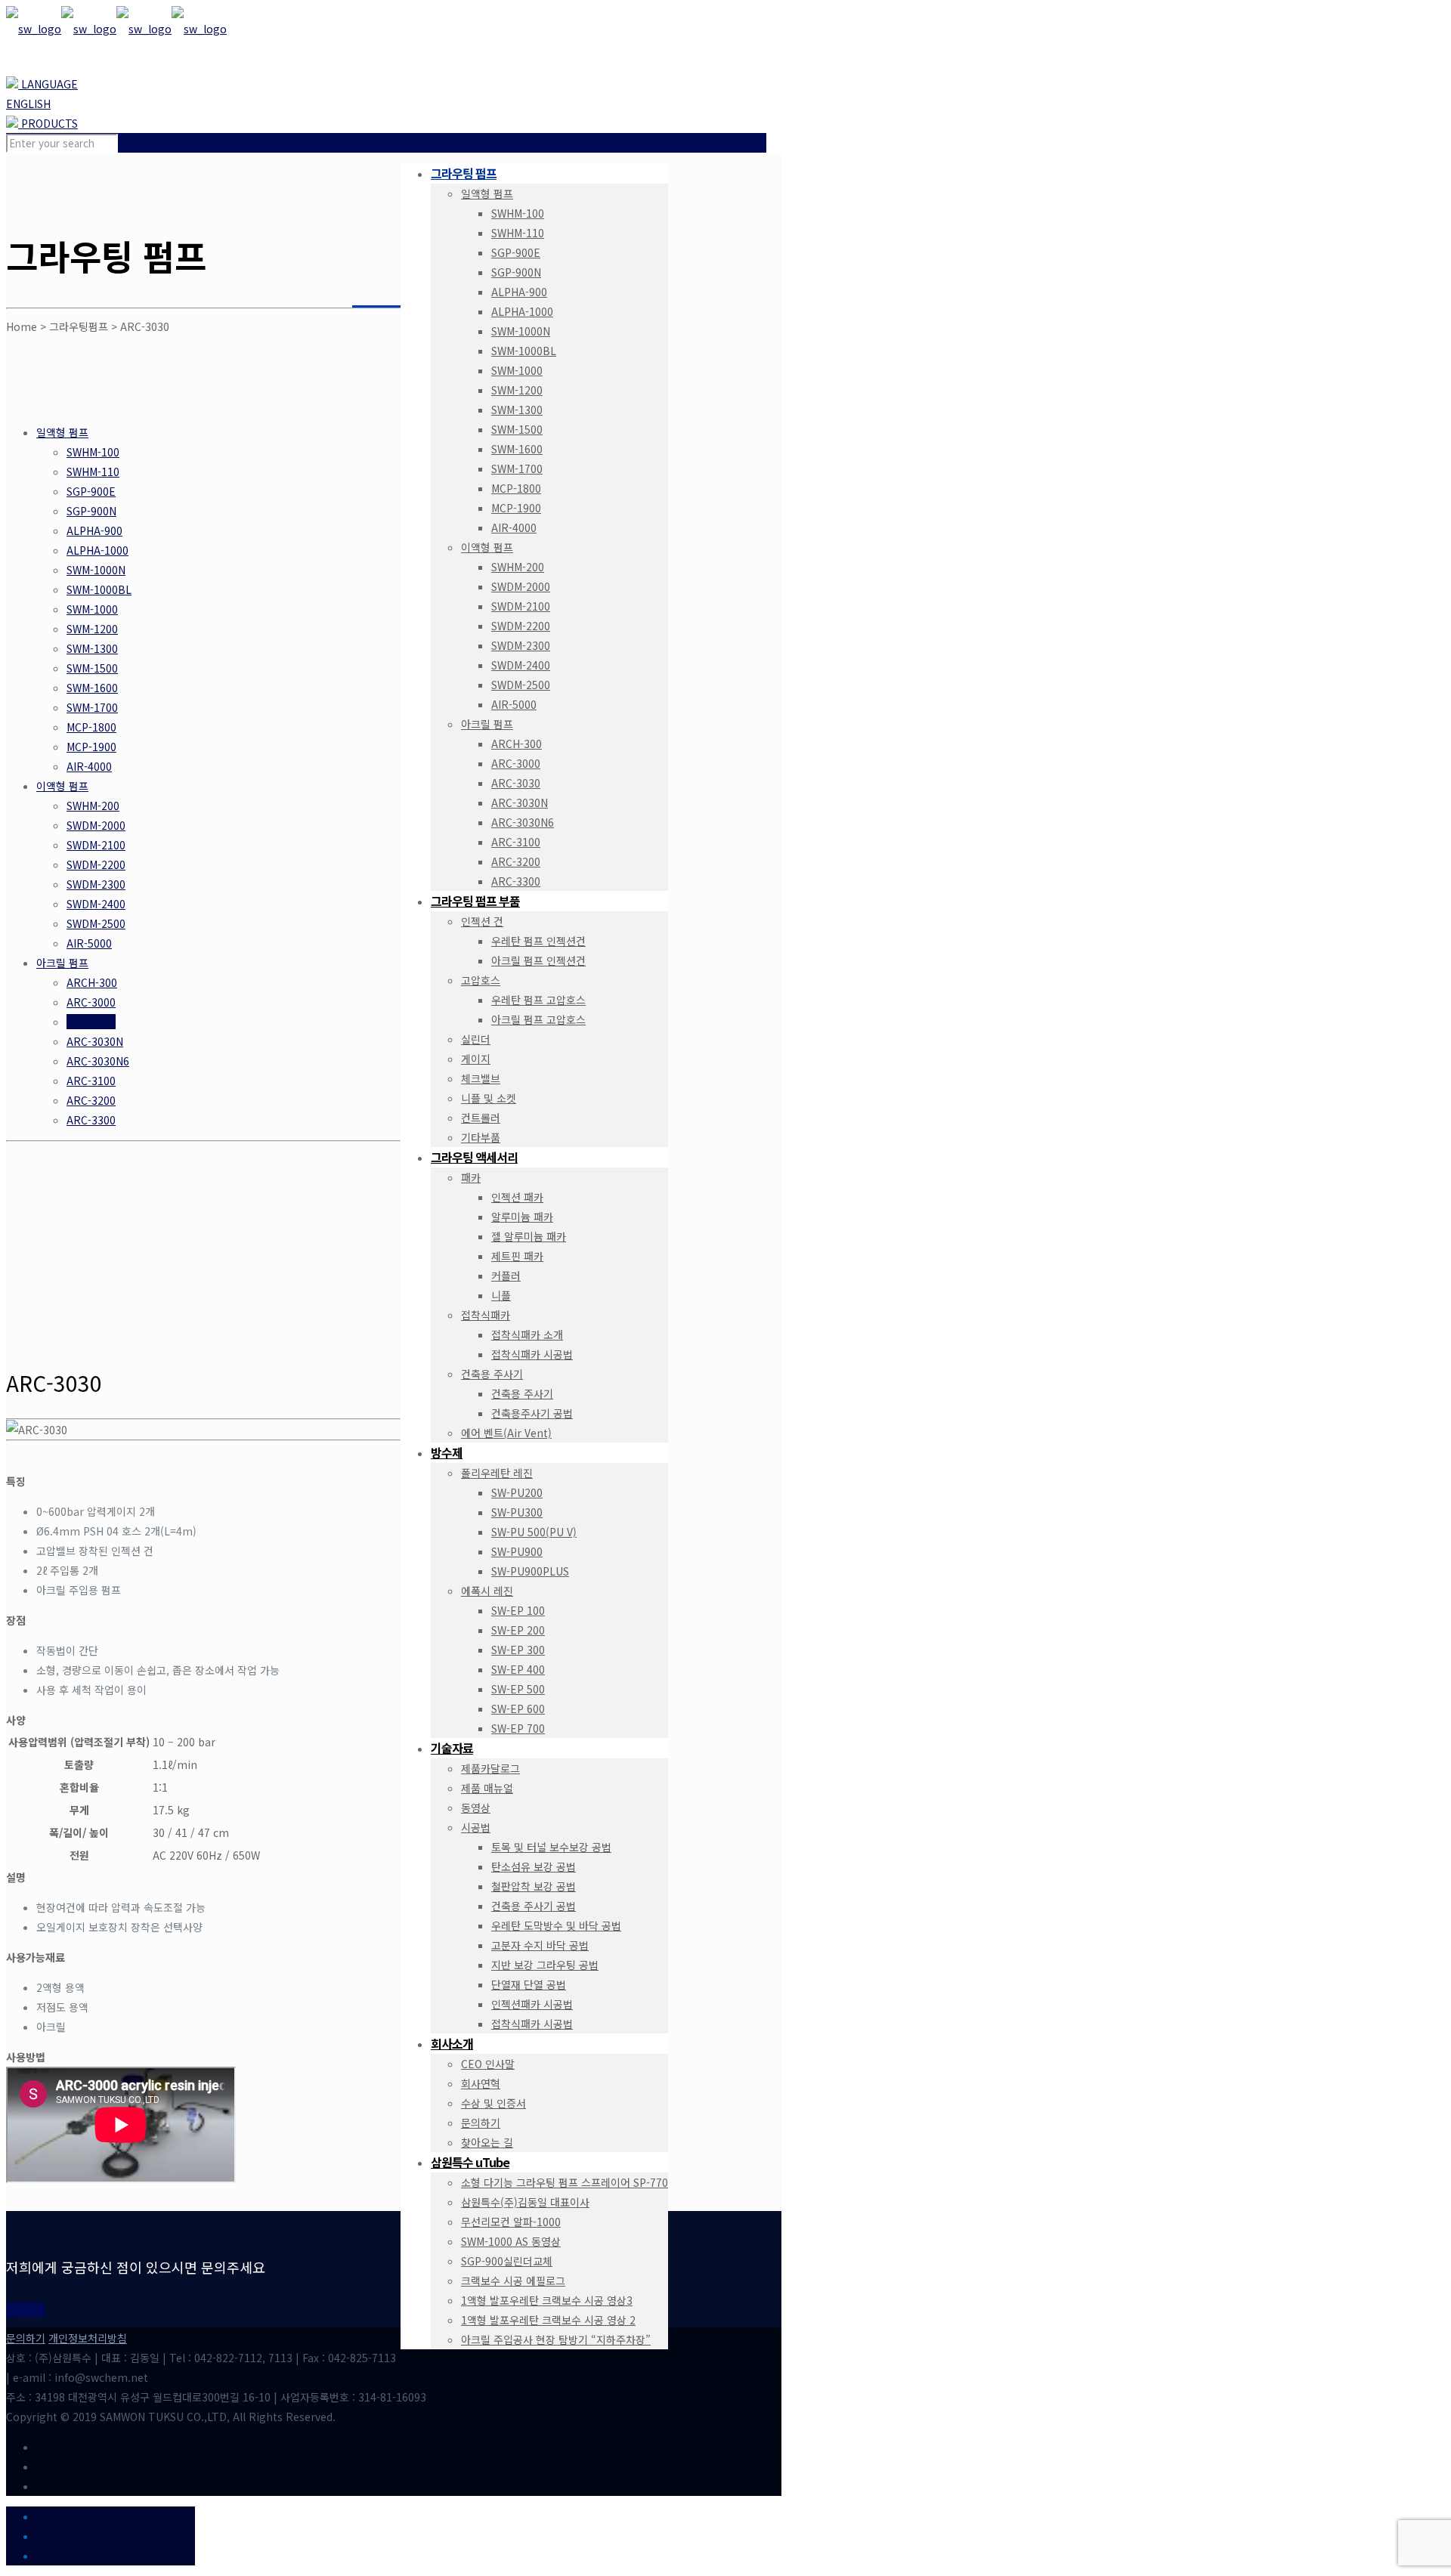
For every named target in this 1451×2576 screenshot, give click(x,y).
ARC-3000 (91, 1002)
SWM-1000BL (99, 589)
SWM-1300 (92, 648)
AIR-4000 (89, 766)
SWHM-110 (93, 472)
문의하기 (26, 2338)
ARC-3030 (91, 1022)
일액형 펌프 (62, 432)
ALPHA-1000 (97, 550)
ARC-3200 (91, 1100)
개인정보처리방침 (88, 2338)
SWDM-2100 (96, 845)
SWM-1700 (92, 707)
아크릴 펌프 (62, 963)
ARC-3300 (91, 1120)
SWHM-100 (93, 452)
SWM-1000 (92, 609)
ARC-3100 (91, 1081)
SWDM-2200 (96, 864)
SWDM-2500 (96, 923)
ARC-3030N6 (98, 1061)
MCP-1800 (91, 727)
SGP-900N (91, 511)
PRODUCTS (48, 123)
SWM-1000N (96, 570)
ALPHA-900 (94, 530)
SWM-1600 (92, 688)
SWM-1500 (92, 668)
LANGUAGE (48, 84)
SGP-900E (91, 491)
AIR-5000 (89, 943)
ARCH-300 (92, 982)
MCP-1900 (91, 747)
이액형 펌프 (62, 786)
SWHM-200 (93, 806)
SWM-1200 (92, 629)
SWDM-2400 (96, 904)
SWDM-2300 (96, 884)
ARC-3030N (95, 1041)
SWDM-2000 (96, 825)
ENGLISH (28, 104)
